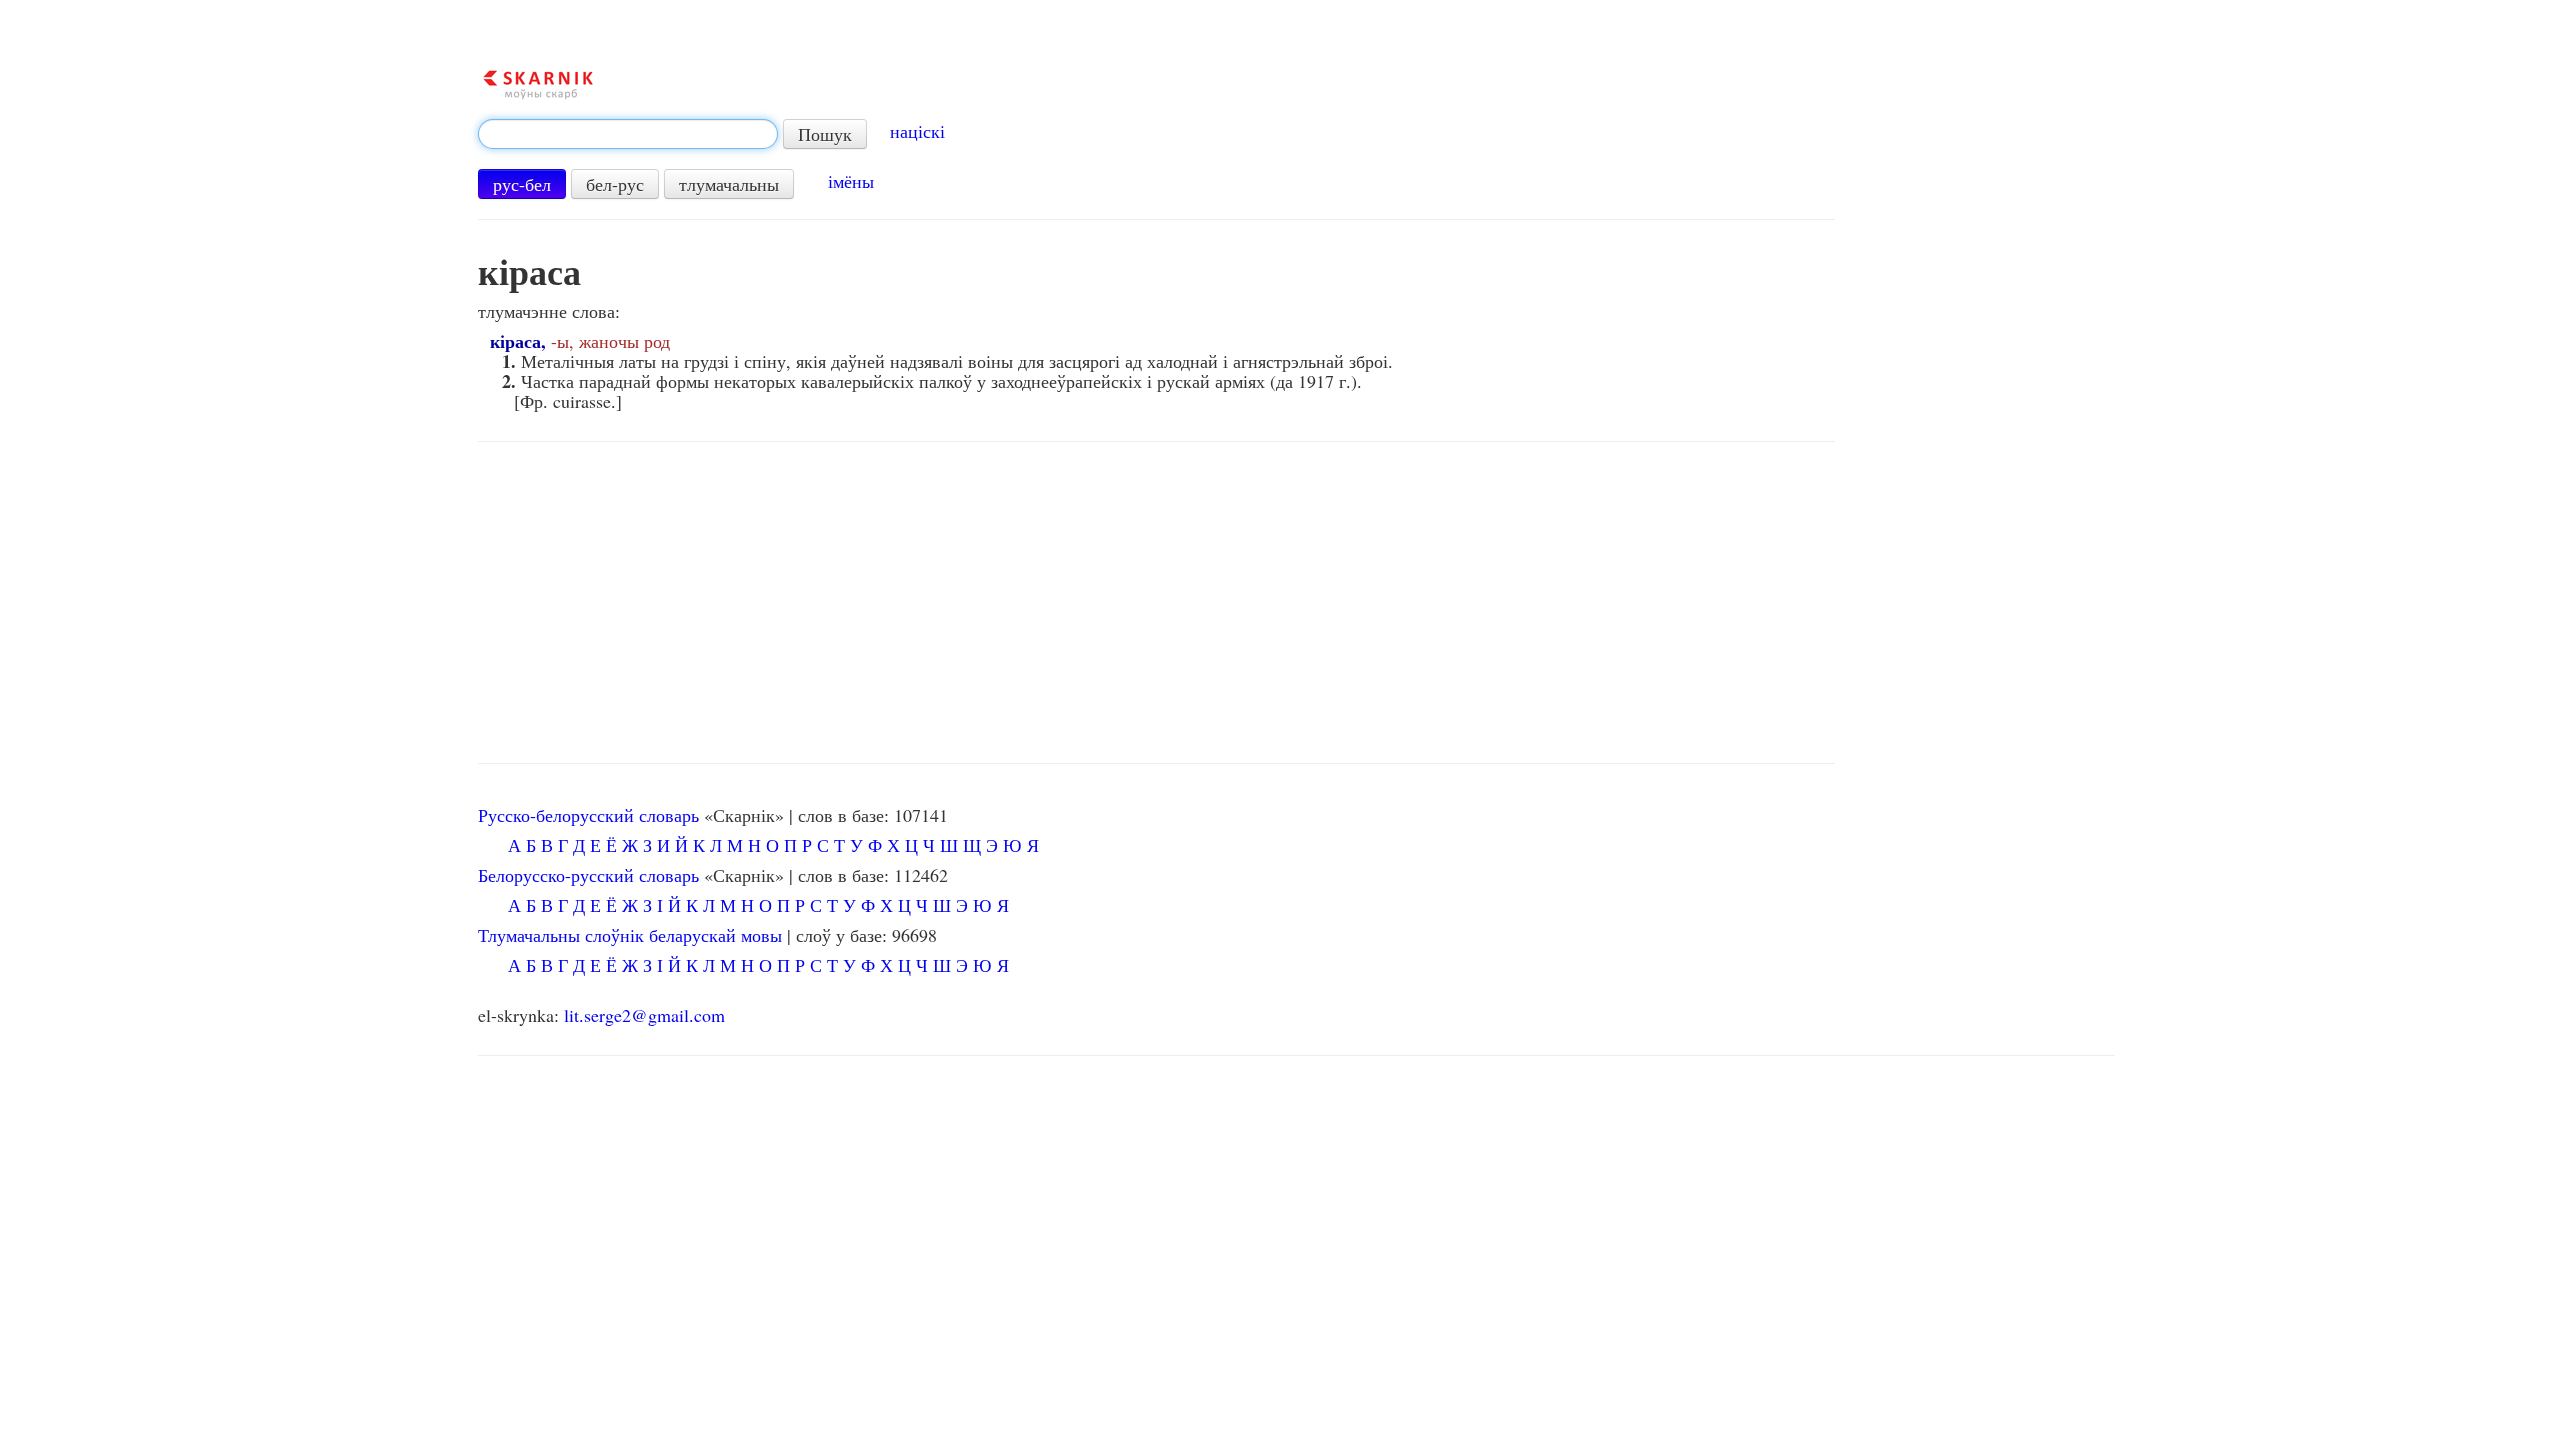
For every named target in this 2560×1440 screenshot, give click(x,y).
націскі (917, 131)
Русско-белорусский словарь (588, 815)
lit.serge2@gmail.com (644, 1015)
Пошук (825, 134)
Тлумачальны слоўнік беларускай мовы (630, 935)
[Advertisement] (1157, 603)
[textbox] (628, 134)
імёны (851, 181)
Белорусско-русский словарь (588, 875)
